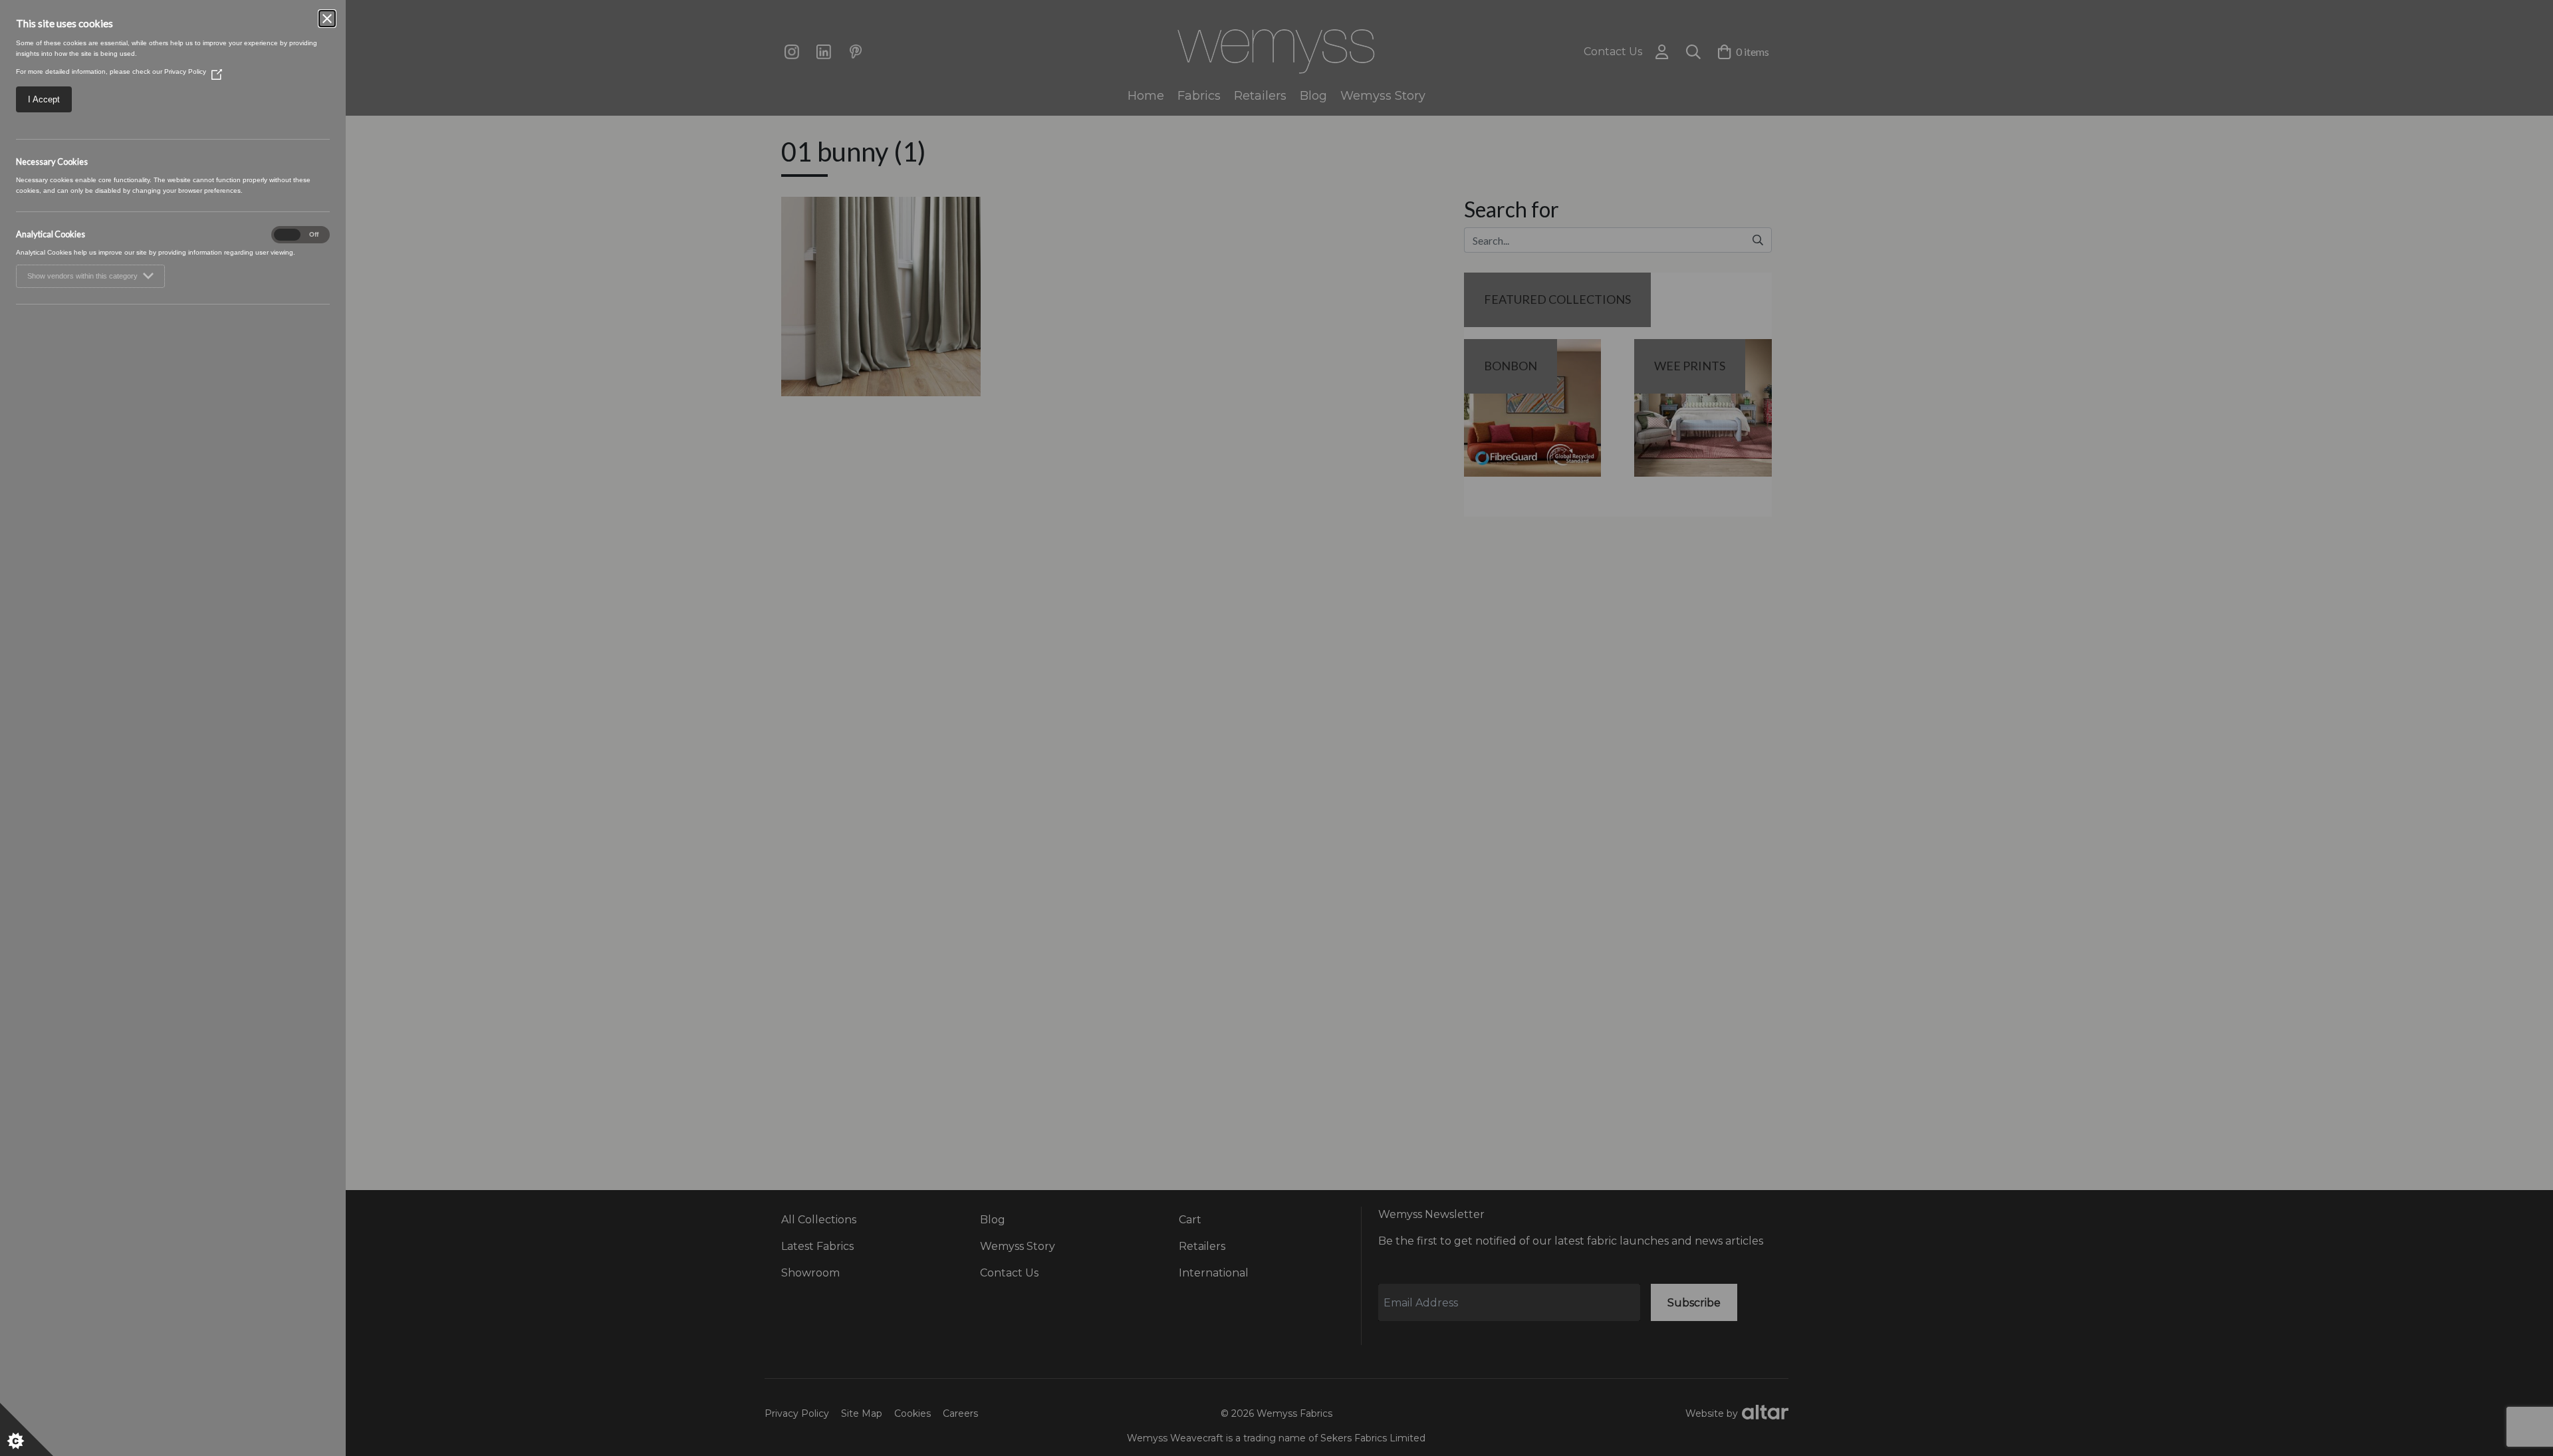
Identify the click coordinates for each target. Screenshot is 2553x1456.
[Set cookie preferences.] (27, 1429)
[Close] (327, 19)
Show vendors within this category (82, 276)
